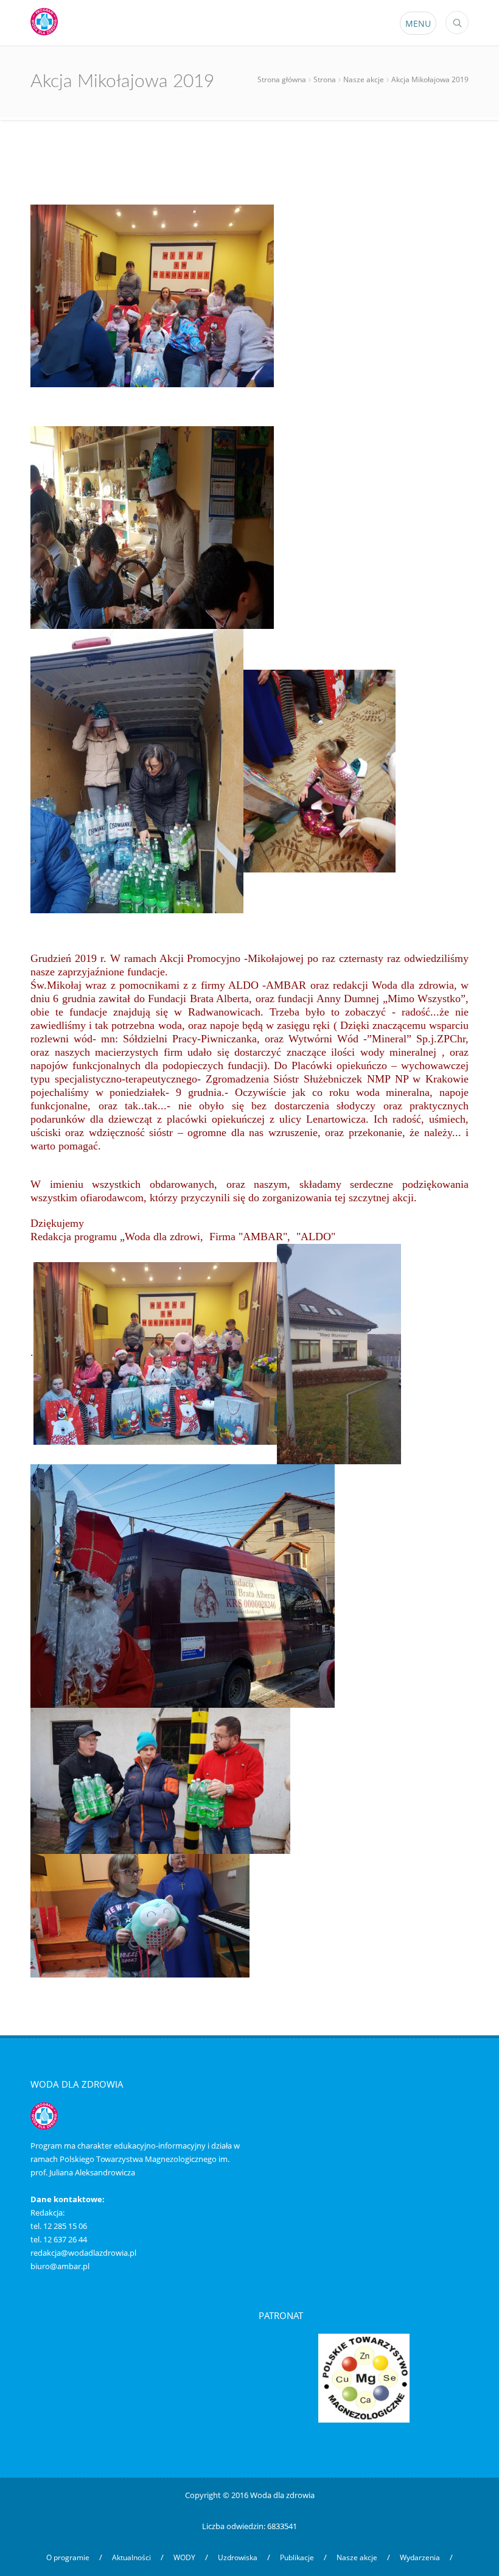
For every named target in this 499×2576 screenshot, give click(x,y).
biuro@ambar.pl (60, 2266)
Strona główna (282, 79)
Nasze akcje (364, 79)
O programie (68, 2557)
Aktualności (131, 2557)
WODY (184, 2557)
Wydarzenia (420, 2557)
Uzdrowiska (238, 2557)
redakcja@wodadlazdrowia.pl (83, 2253)
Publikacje (297, 2557)
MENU (418, 23)
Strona (325, 79)
